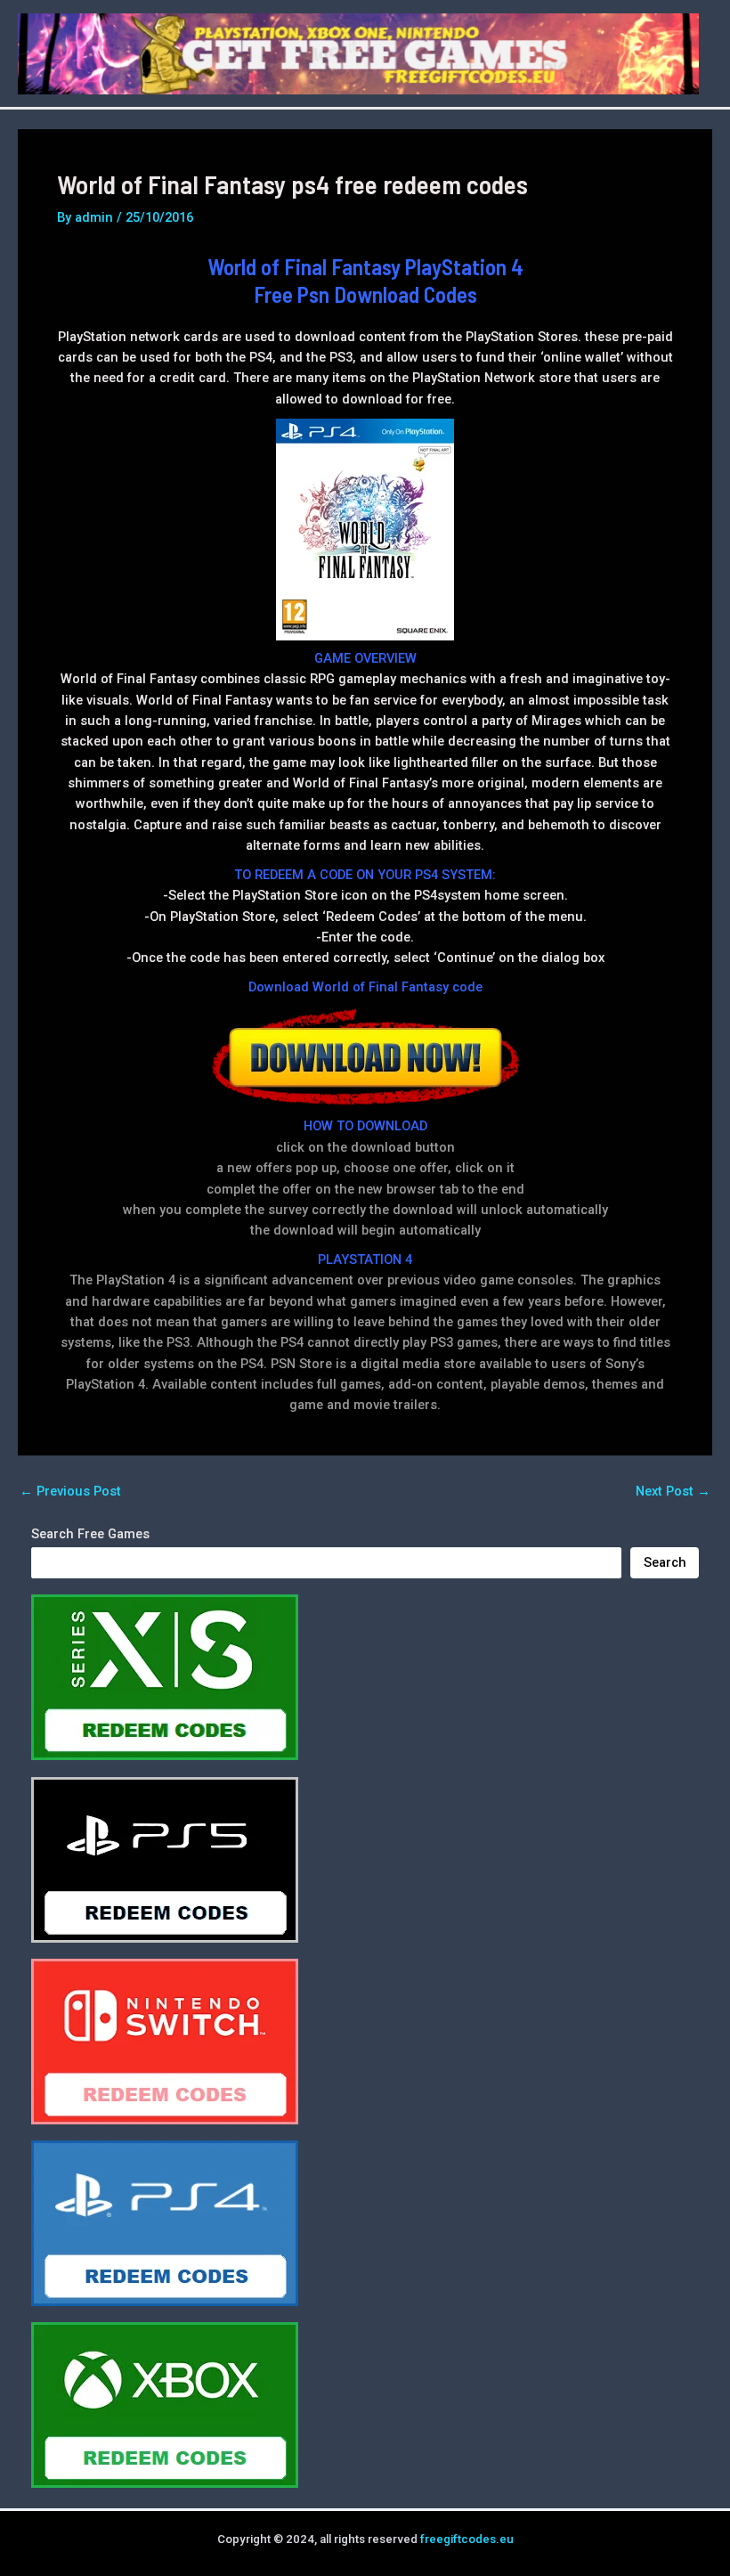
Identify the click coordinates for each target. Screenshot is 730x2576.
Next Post (673, 1492)
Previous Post (70, 1492)
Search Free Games (90, 1534)
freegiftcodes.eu (467, 2539)
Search (665, 1562)
